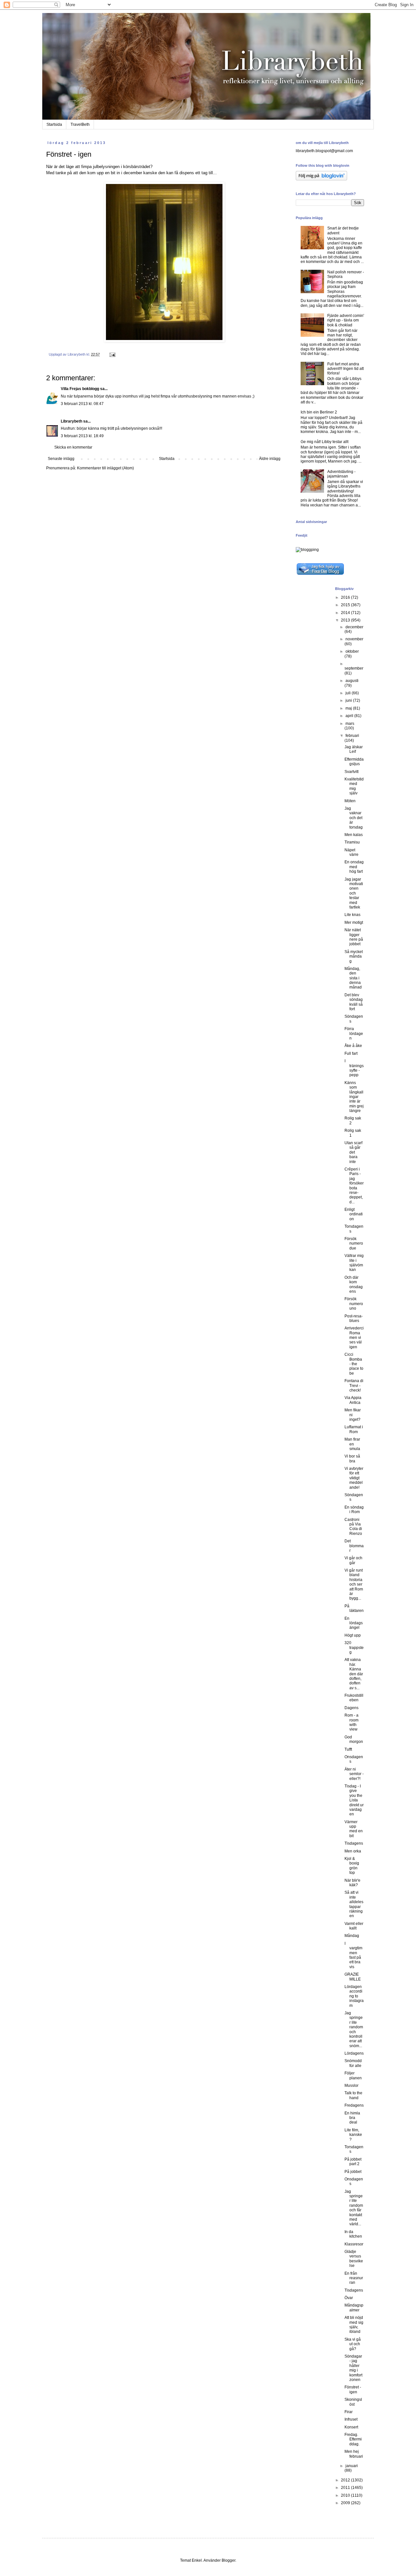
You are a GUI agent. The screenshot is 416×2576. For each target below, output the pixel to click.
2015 (346, 605)
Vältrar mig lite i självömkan (354, 1263)
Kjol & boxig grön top (352, 1866)
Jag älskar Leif (354, 749)
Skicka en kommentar (73, 447)
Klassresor (354, 2244)
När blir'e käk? (352, 1883)
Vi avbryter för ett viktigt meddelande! (354, 1478)
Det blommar (354, 1546)
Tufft (348, 1749)
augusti (352, 681)
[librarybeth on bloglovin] (321, 179)
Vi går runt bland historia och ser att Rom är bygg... (354, 1584)
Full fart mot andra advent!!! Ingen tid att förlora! (345, 369)
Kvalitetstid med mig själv (354, 786)
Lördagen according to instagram (354, 1996)
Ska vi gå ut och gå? (353, 2344)
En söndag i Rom (354, 1510)
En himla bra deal (352, 2118)
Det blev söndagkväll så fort (354, 1002)
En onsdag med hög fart (354, 867)
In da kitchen (353, 2234)
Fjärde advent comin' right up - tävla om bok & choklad (346, 320)
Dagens (351, 1708)
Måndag (352, 1936)
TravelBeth (80, 124)
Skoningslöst (353, 2402)
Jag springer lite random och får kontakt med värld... (354, 2208)
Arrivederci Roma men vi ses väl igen (354, 1338)
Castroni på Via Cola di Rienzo (353, 1527)
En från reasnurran (354, 2278)
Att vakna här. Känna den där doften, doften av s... (354, 1674)
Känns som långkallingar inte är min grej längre (354, 1097)
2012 (346, 2480)
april (350, 716)
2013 (346, 620)
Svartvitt (351, 772)
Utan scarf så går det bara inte (353, 1152)
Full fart (351, 1053)
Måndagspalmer (354, 2308)
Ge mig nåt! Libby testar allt (325, 442)
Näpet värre (351, 852)
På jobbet (353, 2172)
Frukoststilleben (354, 1698)
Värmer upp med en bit (354, 1829)
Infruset (351, 2419)
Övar (349, 2298)
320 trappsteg (354, 1648)
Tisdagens (354, 1843)
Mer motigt (354, 922)
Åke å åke (353, 1046)
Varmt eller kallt (354, 1926)
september (354, 668)
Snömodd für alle (353, 2063)
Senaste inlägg (61, 459)
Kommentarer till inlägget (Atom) (105, 468)
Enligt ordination (354, 1214)
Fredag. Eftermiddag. (353, 2439)
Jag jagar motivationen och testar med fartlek (354, 893)
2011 (346, 2488)
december (354, 627)
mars (350, 724)
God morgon (354, 1739)
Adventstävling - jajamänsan (341, 474)
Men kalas (354, 835)
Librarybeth (71, 421)
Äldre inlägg (270, 459)
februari (352, 736)
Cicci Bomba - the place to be (354, 1364)
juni (349, 700)
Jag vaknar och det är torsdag (354, 818)
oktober (352, 651)
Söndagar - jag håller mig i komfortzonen (353, 2368)
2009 (346, 2503)
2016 (346, 597)
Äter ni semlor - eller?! (354, 1774)
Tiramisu (352, 842)
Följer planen (353, 2075)
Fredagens (354, 2105)
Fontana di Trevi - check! (354, 1386)
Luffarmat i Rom (354, 1429)
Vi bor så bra (352, 1458)
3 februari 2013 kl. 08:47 (82, 404)
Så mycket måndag (354, 956)
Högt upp (353, 1635)
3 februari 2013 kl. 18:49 (82, 436)
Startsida (54, 124)
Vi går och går (353, 1560)
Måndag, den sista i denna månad (353, 978)
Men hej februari (354, 2454)
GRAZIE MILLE (353, 1977)
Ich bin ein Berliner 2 (319, 412)
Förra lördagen (354, 1033)
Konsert (351, 2427)
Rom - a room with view (351, 1722)
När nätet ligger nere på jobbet (354, 937)
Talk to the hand (353, 2095)
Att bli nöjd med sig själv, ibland (354, 2325)
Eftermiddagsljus (354, 762)
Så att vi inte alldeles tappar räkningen (354, 1904)
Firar (349, 2412)
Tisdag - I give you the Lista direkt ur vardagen (354, 1800)
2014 (346, 613)
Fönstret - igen (353, 2389)
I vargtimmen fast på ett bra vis (353, 1955)
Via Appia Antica (353, 1400)
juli (349, 693)
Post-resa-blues (354, 1318)
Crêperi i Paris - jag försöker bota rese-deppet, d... (354, 1186)
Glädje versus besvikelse (354, 2259)
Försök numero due (354, 1243)
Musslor (351, 2086)
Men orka (353, 1851)
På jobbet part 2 (353, 2162)
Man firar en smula (352, 1444)
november (354, 639)
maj (349, 708)
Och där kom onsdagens (354, 1284)
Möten (350, 801)
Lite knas (352, 915)
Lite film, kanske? (353, 2135)
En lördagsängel (354, 1623)
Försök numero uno (354, 1304)
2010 (346, 2495)
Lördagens (354, 2053)
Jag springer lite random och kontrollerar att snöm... (354, 2029)
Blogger (228, 2560)
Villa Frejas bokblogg (80, 389)
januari (352, 2466)
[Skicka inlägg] (112, 354)
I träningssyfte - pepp (354, 1068)
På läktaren (354, 1608)
